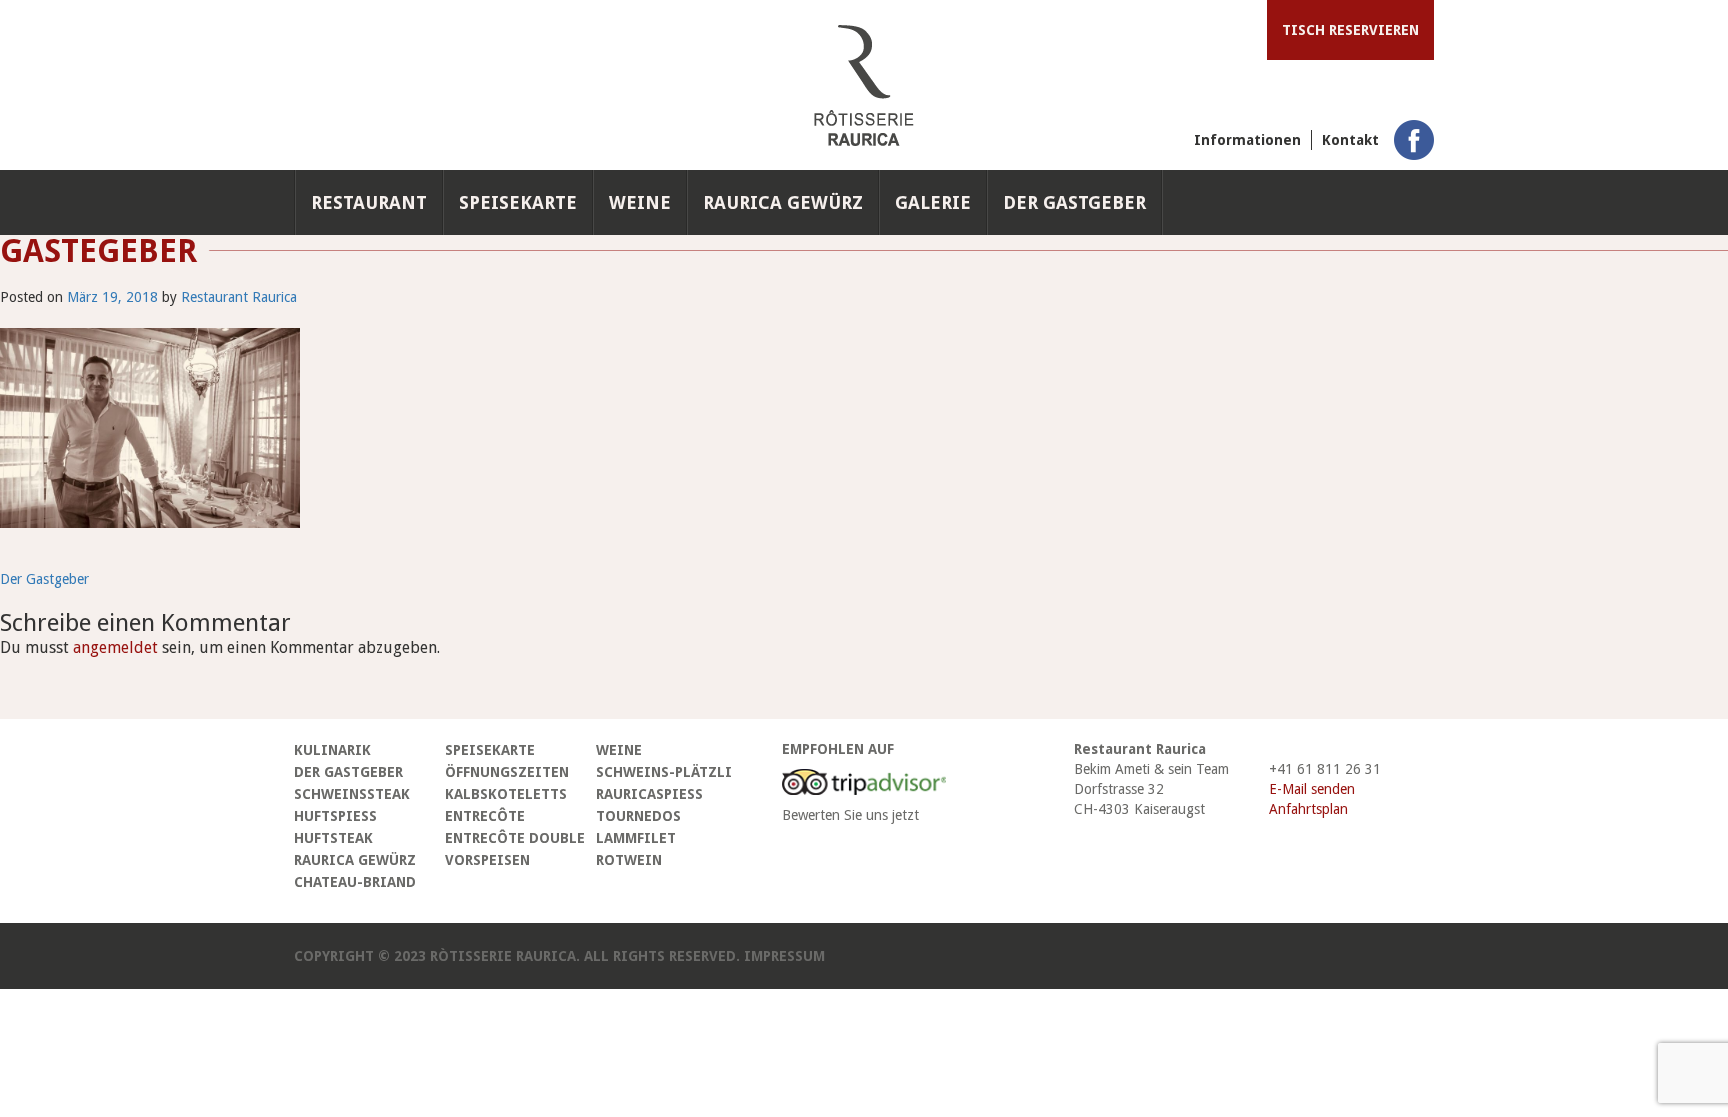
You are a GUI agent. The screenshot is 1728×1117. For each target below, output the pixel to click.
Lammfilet (636, 838)
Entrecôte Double (515, 838)
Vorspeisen (487, 860)
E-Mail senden (1312, 789)
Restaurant (369, 202)
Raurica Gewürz (783, 202)
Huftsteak (333, 838)
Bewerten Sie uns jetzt (850, 815)
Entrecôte (485, 816)
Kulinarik (332, 750)
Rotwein (629, 860)
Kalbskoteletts (506, 794)
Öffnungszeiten (507, 772)
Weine (640, 202)
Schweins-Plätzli (664, 772)
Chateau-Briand (355, 882)
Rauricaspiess (649, 794)
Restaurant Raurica (239, 297)
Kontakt (1350, 140)
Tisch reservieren (1350, 30)
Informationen (1247, 140)
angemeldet (115, 647)
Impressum (784, 956)
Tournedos (638, 816)
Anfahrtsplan (1308, 809)
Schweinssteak (352, 794)
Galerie (933, 202)
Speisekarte (518, 202)
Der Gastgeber (1074, 202)
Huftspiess (335, 816)
